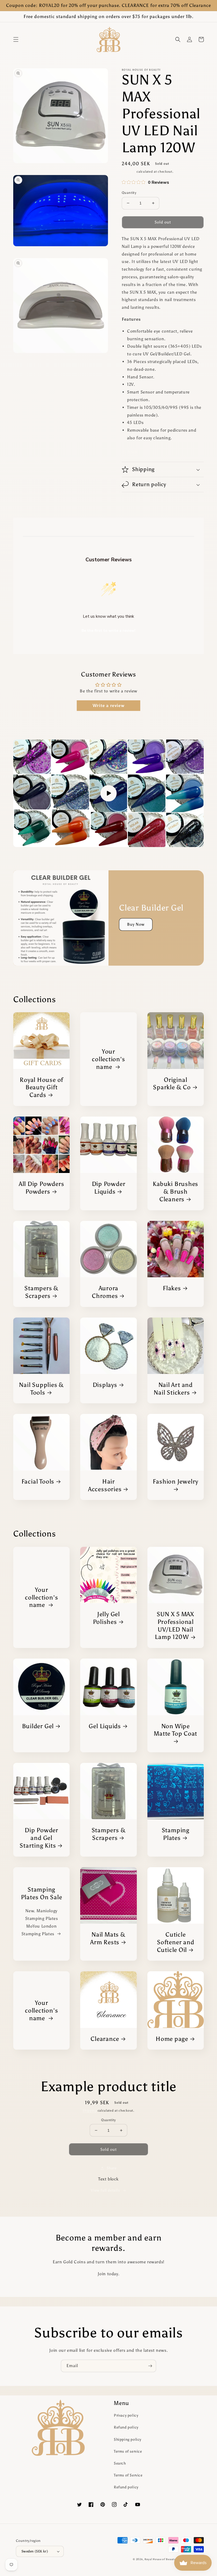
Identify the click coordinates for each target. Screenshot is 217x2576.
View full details (105, 2190)
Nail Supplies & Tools (41, 1389)
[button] (16, 39)
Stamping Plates (176, 1834)
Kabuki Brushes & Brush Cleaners (175, 1191)
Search (120, 2463)
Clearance (105, 2039)
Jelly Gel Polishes (106, 1618)
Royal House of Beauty (160, 2559)
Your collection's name (108, 1059)
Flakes (172, 1288)
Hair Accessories (105, 1485)
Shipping (129, 172)
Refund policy (126, 2427)
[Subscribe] (150, 2366)
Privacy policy (126, 2415)
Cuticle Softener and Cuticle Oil (176, 1942)
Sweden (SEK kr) (35, 2551)
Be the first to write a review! (108, 631)
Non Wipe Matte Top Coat (175, 1730)
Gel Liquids (105, 1726)
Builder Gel (38, 1726)
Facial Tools (38, 1481)
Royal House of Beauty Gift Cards (41, 1087)
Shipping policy (128, 2440)
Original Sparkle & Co (172, 1084)
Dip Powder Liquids (109, 1188)
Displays (105, 1385)
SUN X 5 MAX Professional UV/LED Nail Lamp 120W (175, 1625)
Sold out (109, 2149)
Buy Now (136, 924)
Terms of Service (128, 2475)
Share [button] (133, 452)
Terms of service (128, 2451)
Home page (172, 2039)
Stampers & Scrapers (41, 1292)
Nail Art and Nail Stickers (173, 1389)
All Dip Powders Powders (42, 1188)
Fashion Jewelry (175, 1481)
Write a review (108, 705)
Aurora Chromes (105, 1292)
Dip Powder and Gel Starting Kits (39, 1838)
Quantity (129, 193)
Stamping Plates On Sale (42, 1893)
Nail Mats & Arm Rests (108, 1938)
